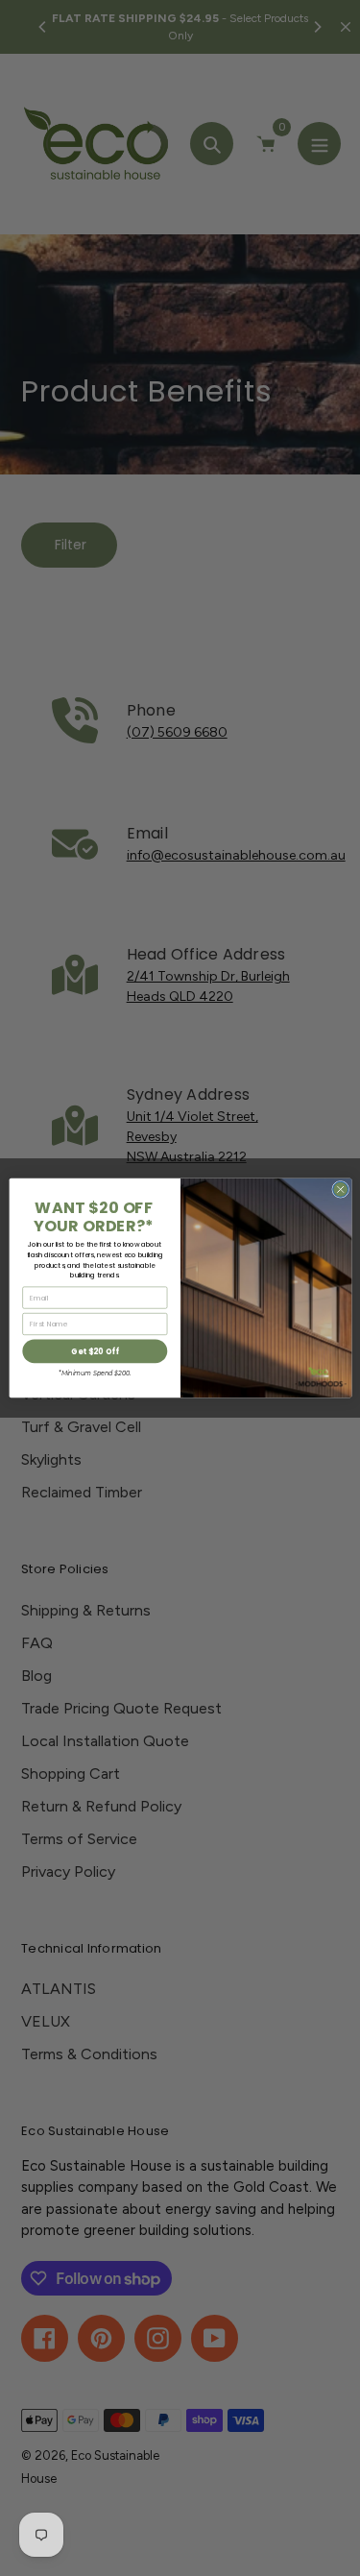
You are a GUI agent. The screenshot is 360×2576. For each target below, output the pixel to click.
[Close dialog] (340, 1189)
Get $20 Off (94, 1351)
